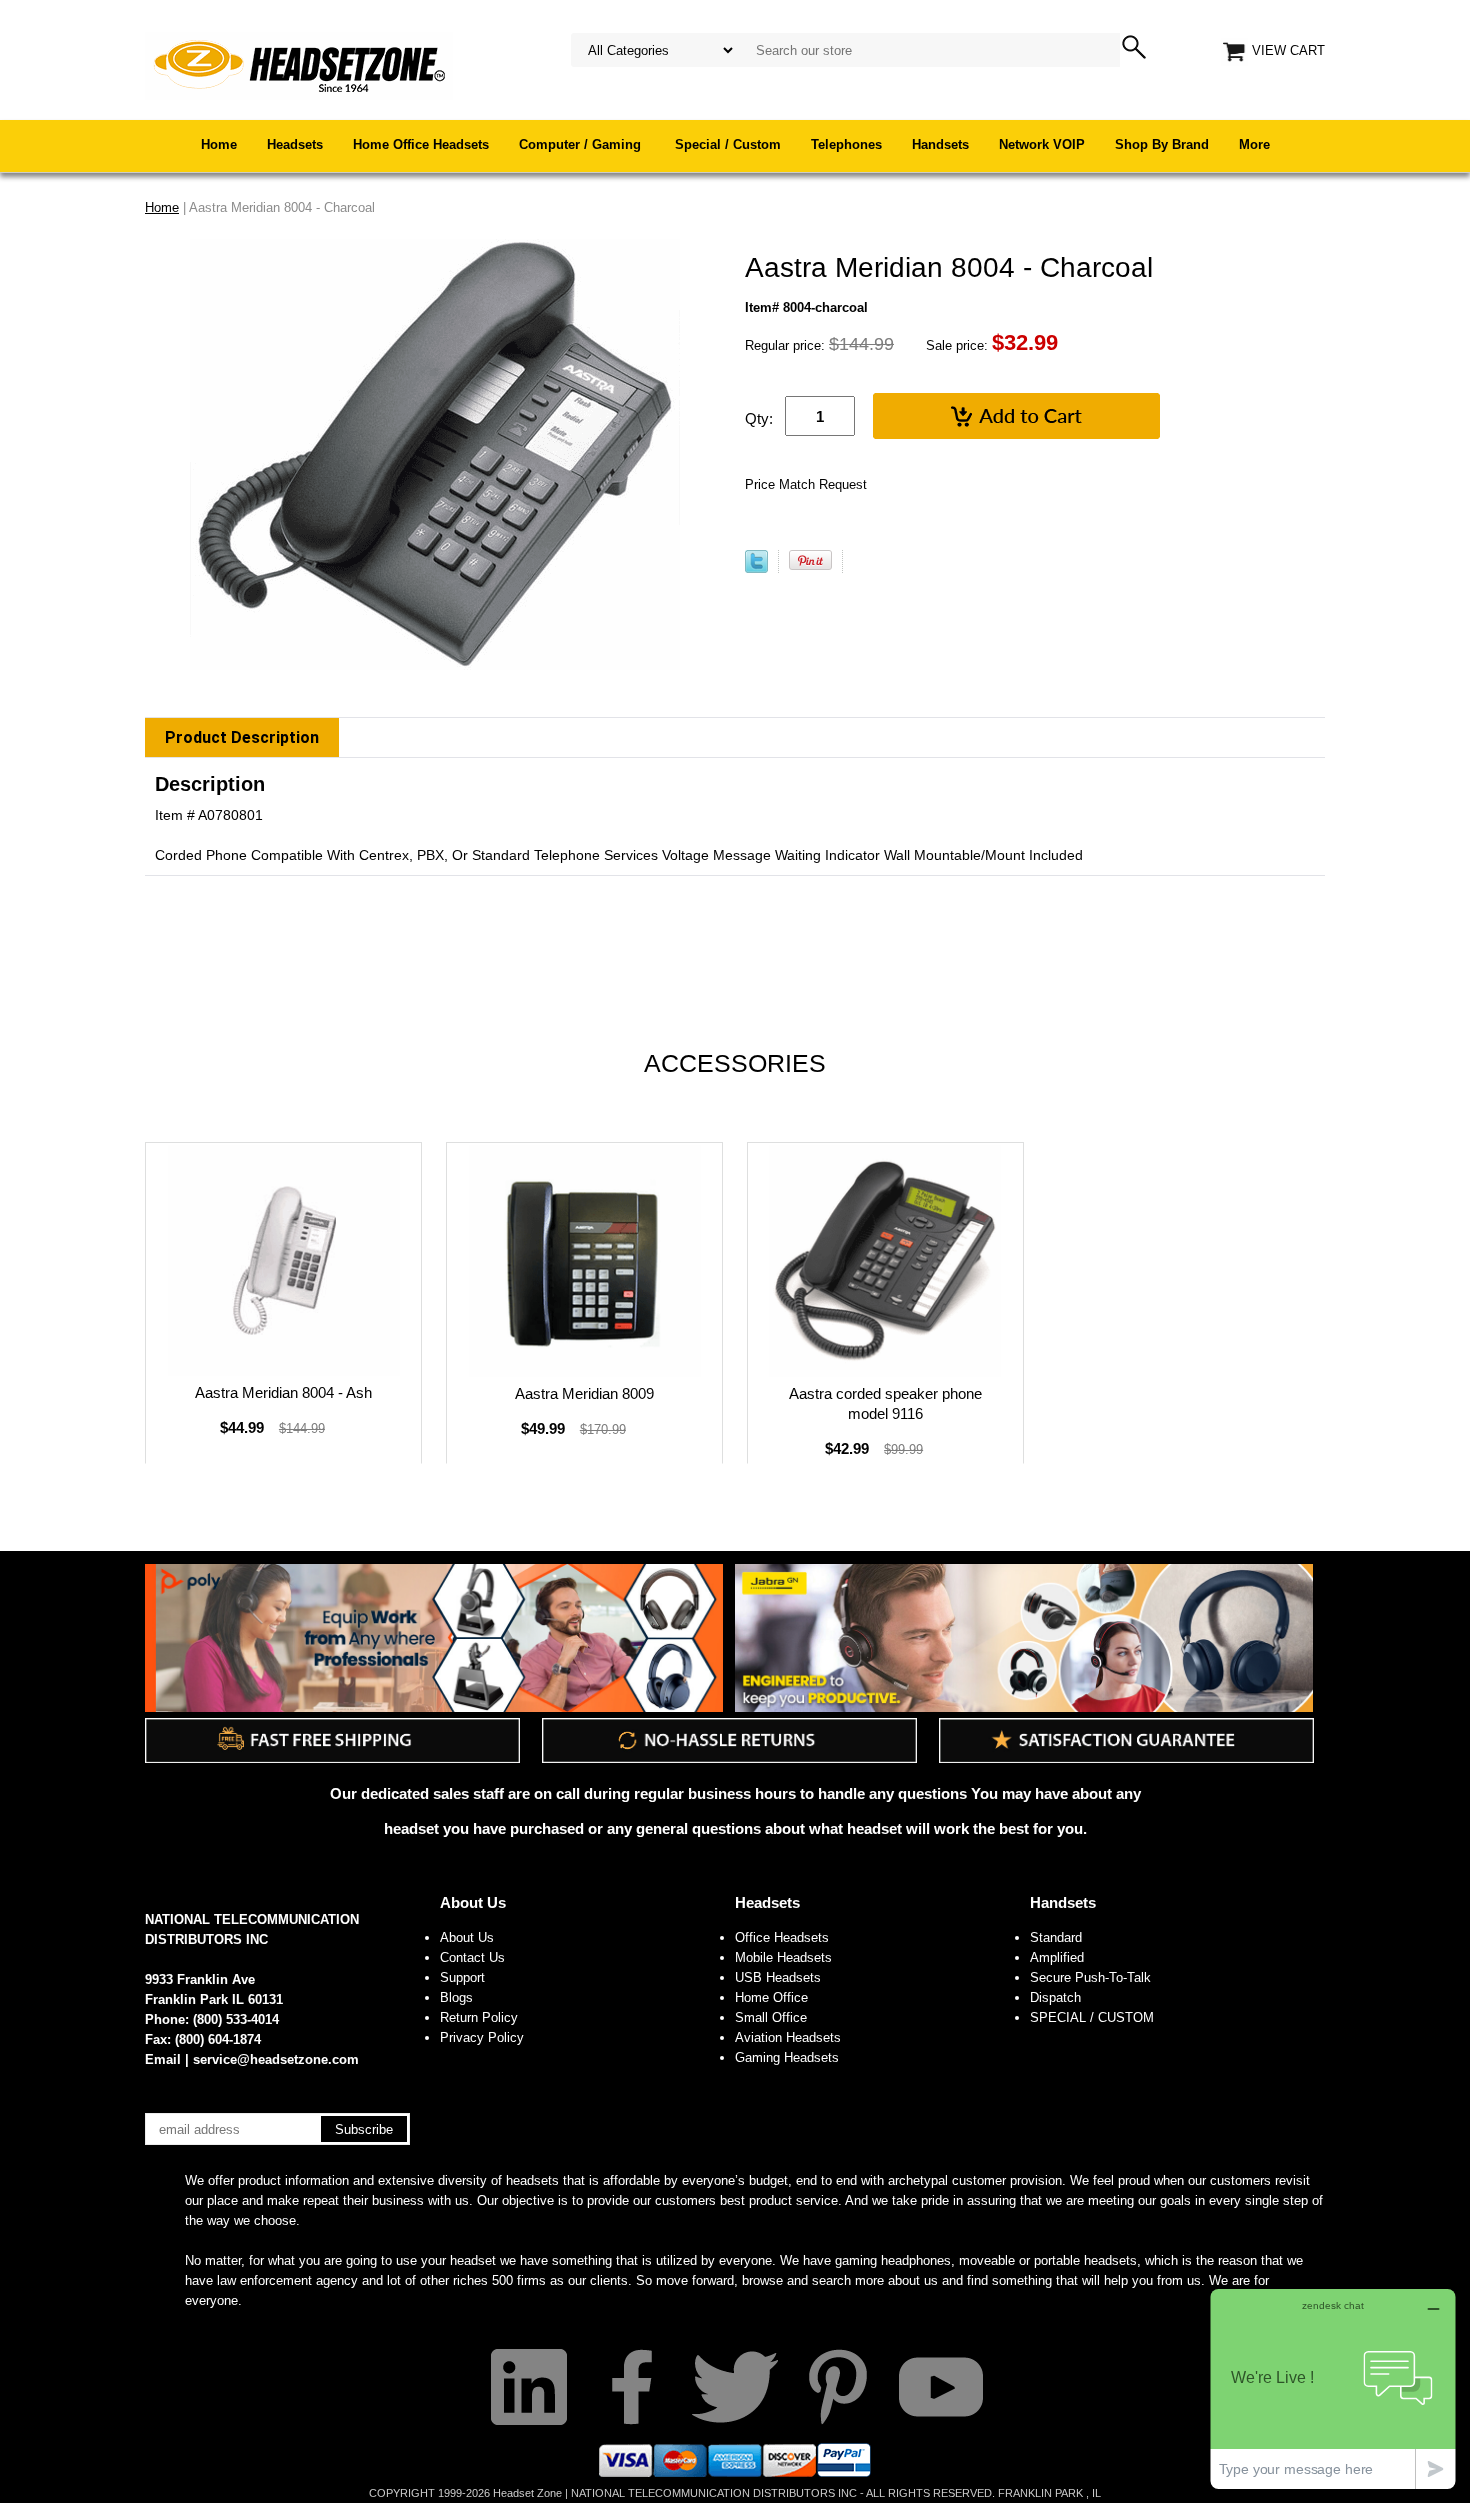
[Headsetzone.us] (299, 64)
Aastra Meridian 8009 (584, 1393)
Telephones (846, 144)
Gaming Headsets (787, 2057)
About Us (473, 1902)
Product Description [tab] (242, 737)
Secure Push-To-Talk (1090, 1977)
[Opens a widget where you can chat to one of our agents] (1333, 2388)
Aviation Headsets (788, 2037)
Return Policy (479, 2017)
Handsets (940, 144)
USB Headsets (778, 1977)
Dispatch (1055, 1997)
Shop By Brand (1162, 144)
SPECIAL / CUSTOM (1092, 2017)
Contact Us (472, 1957)
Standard (1056, 1937)
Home (219, 144)
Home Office (771, 1997)
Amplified (1057, 1957)
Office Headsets (782, 1937)
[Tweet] (756, 568)
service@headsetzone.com (276, 2059)
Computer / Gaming (582, 144)
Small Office (771, 2017)
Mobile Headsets (783, 1957)
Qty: (759, 418)
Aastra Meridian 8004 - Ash (283, 1392)
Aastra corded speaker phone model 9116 (885, 1403)
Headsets (295, 144)
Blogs (456, 1997)
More (1254, 144)
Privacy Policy (482, 2037)
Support (462, 1977)
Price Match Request (806, 484)
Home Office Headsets (421, 144)
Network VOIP (1042, 144)
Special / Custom (728, 144)
